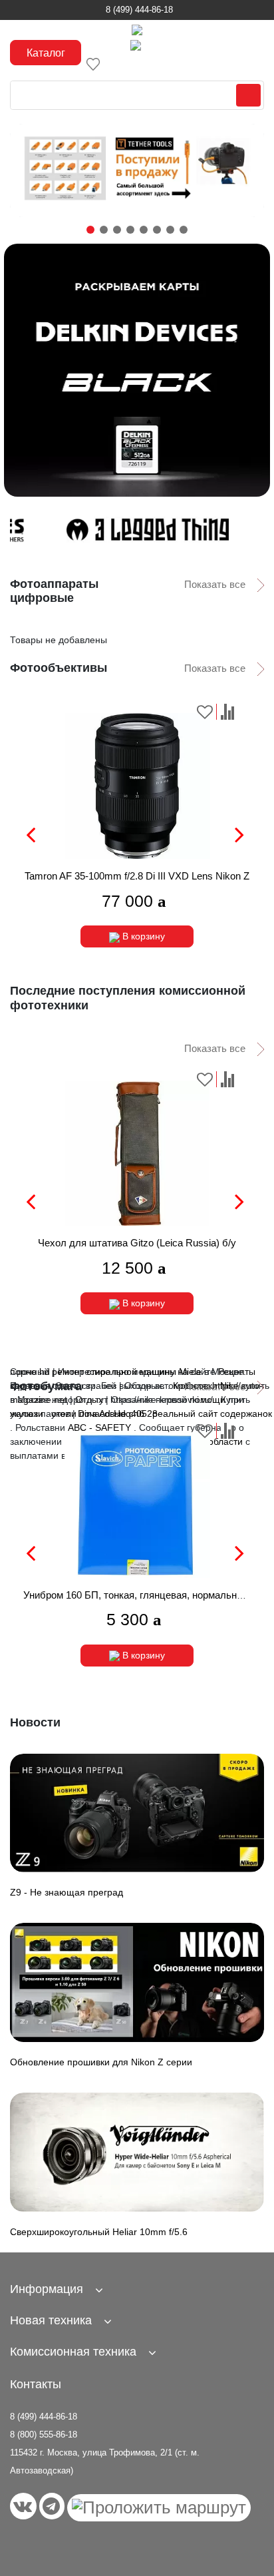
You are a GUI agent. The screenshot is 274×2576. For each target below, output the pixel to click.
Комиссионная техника (73, 2352)
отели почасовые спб (98, 1414)
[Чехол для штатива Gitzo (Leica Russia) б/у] (137, 1154)
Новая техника (51, 2320)
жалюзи (27, 1414)
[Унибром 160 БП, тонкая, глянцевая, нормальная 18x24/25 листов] (137, 1505)
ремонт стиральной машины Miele (127, 1372)
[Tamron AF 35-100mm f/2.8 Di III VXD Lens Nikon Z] (137, 786)
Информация (47, 2289)
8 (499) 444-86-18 (139, 10)
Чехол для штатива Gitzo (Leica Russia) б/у (137, 1243)
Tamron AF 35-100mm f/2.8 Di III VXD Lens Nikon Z (137, 876)
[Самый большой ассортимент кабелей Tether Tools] (137, 170)
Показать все (216, 584)
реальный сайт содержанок (212, 1414)
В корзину (142, 936)
